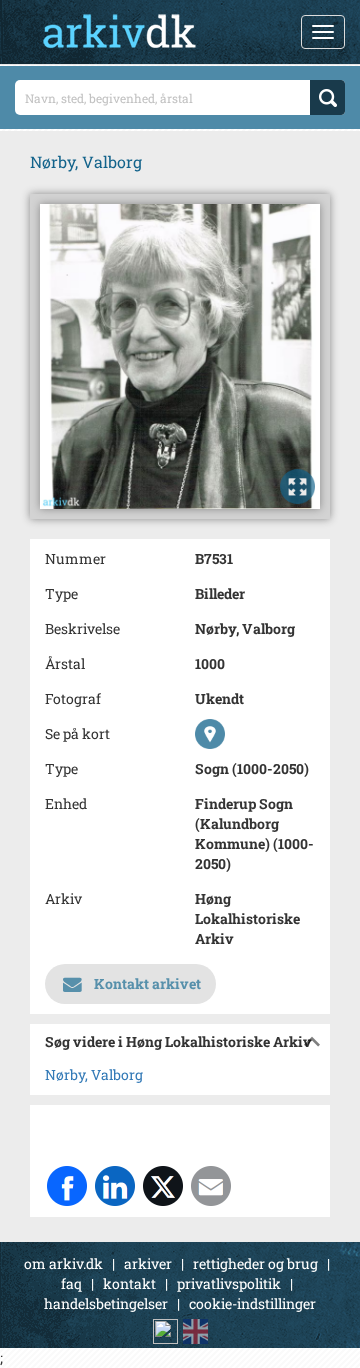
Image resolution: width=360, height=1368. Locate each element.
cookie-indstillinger (252, 1303)
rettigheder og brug (255, 1263)
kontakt (129, 1283)
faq (71, 1283)
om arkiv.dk (63, 1263)
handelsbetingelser (106, 1303)
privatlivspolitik (229, 1283)
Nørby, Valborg (94, 1074)
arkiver (148, 1263)
